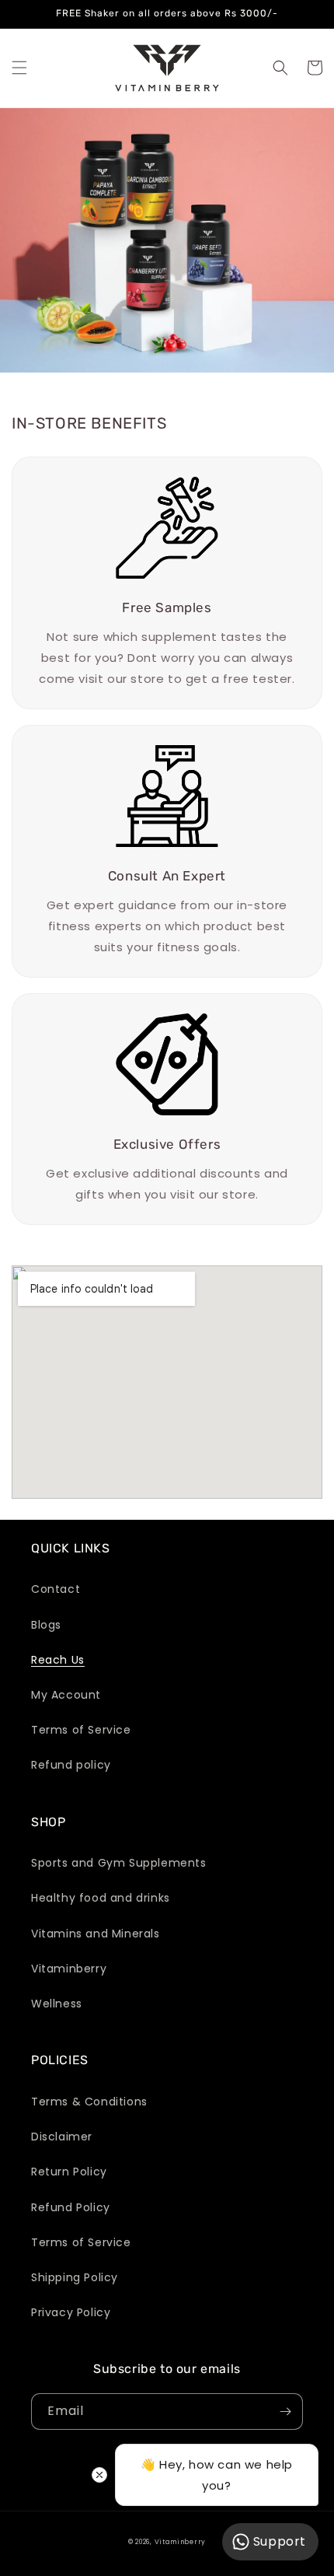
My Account (66, 1695)
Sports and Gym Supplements (119, 1863)
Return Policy (69, 2172)
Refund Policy (71, 2207)
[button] (19, 68)
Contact (56, 1589)
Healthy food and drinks (101, 1898)
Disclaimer (62, 2137)
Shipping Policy (75, 2277)
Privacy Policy (71, 2312)
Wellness (57, 2004)
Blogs (46, 1625)
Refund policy (71, 1765)
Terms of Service (81, 1730)
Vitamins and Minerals (96, 1934)
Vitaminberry (69, 1969)
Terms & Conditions (89, 2102)
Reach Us (58, 1660)
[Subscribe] (285, 2411)
